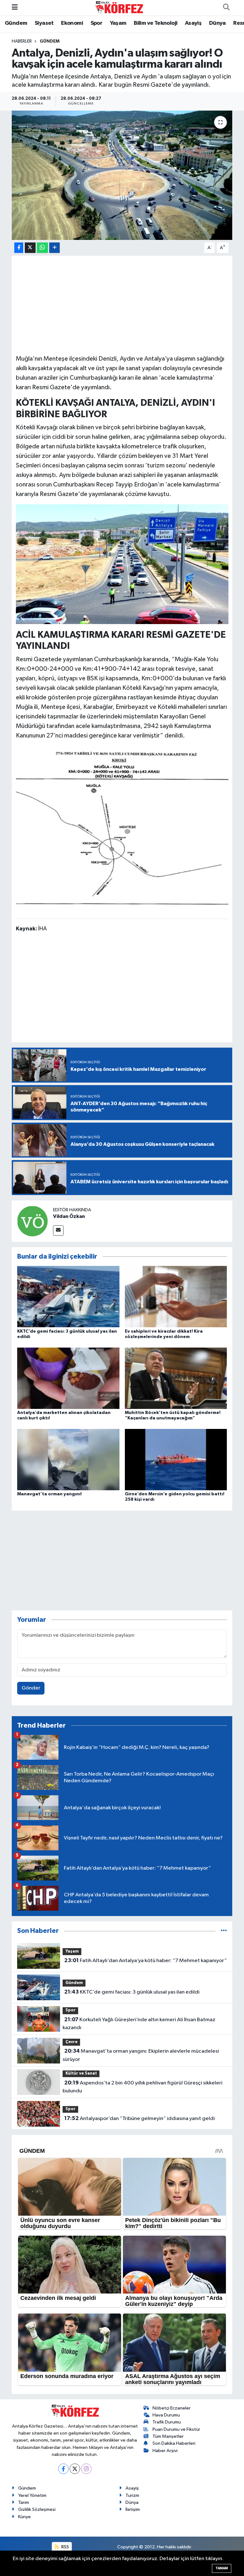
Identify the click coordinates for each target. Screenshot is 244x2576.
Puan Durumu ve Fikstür (176, 2429)
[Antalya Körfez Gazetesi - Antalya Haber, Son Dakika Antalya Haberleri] (119, 7)
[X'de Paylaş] (30, 248)
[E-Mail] (58, 1230)
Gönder (31, 1688)
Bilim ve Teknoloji (156, 23)
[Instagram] (86, 2469)
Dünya (217, 23)
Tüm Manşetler (168, 2436)
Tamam (222, 2568)
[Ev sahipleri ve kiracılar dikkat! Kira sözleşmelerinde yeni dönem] (176, 1297)
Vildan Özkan (69, 1216)
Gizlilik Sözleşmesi (37, 2509)
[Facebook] (63, 2469)
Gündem (16, 23)
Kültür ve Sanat (81, 2073)
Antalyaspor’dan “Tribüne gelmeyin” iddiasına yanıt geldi (139, 2118)
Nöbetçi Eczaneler (172, 2408)
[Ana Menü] (15, 7)
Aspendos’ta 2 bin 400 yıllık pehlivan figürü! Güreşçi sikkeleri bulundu (142, 2087)
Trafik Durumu (167, 2422)
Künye (24, 2517)
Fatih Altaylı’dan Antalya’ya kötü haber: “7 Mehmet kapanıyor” (146, 1961)
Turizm (132, 2495)
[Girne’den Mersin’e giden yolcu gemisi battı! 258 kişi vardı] (176, 1460)
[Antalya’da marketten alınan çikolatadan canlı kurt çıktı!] (68, 1378)
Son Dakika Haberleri (174, 2443)
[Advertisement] (122, 304)
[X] (75, 2469)
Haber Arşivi (165, 2451)
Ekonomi (72, 23)
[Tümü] (224, 1931)
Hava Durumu (166, 2415)
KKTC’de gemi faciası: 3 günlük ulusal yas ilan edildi (132, 1992)
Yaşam (118, 23)
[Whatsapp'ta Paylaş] (42, 248)
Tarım (24, 2502)
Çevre (71, 2042)
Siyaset (44, 23)
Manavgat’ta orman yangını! (49, 1494)
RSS (65, 2547)
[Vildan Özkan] (32, 1221)
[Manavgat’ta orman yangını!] (68, 1460)
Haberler (22, 41)
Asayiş (193, 23)
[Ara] (226, 8)
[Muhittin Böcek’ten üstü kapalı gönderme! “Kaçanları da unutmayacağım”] (176, 1378)
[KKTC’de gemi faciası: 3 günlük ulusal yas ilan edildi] (68, 1297)
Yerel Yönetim (32, 2495)
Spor (97, 23)
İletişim (133, 2509)
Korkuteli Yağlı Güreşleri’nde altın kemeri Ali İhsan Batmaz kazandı (139, 2024)
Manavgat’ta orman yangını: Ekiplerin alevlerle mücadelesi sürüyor (141, 2055)
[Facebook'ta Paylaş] (19, 248)
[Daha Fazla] (54, 248)
